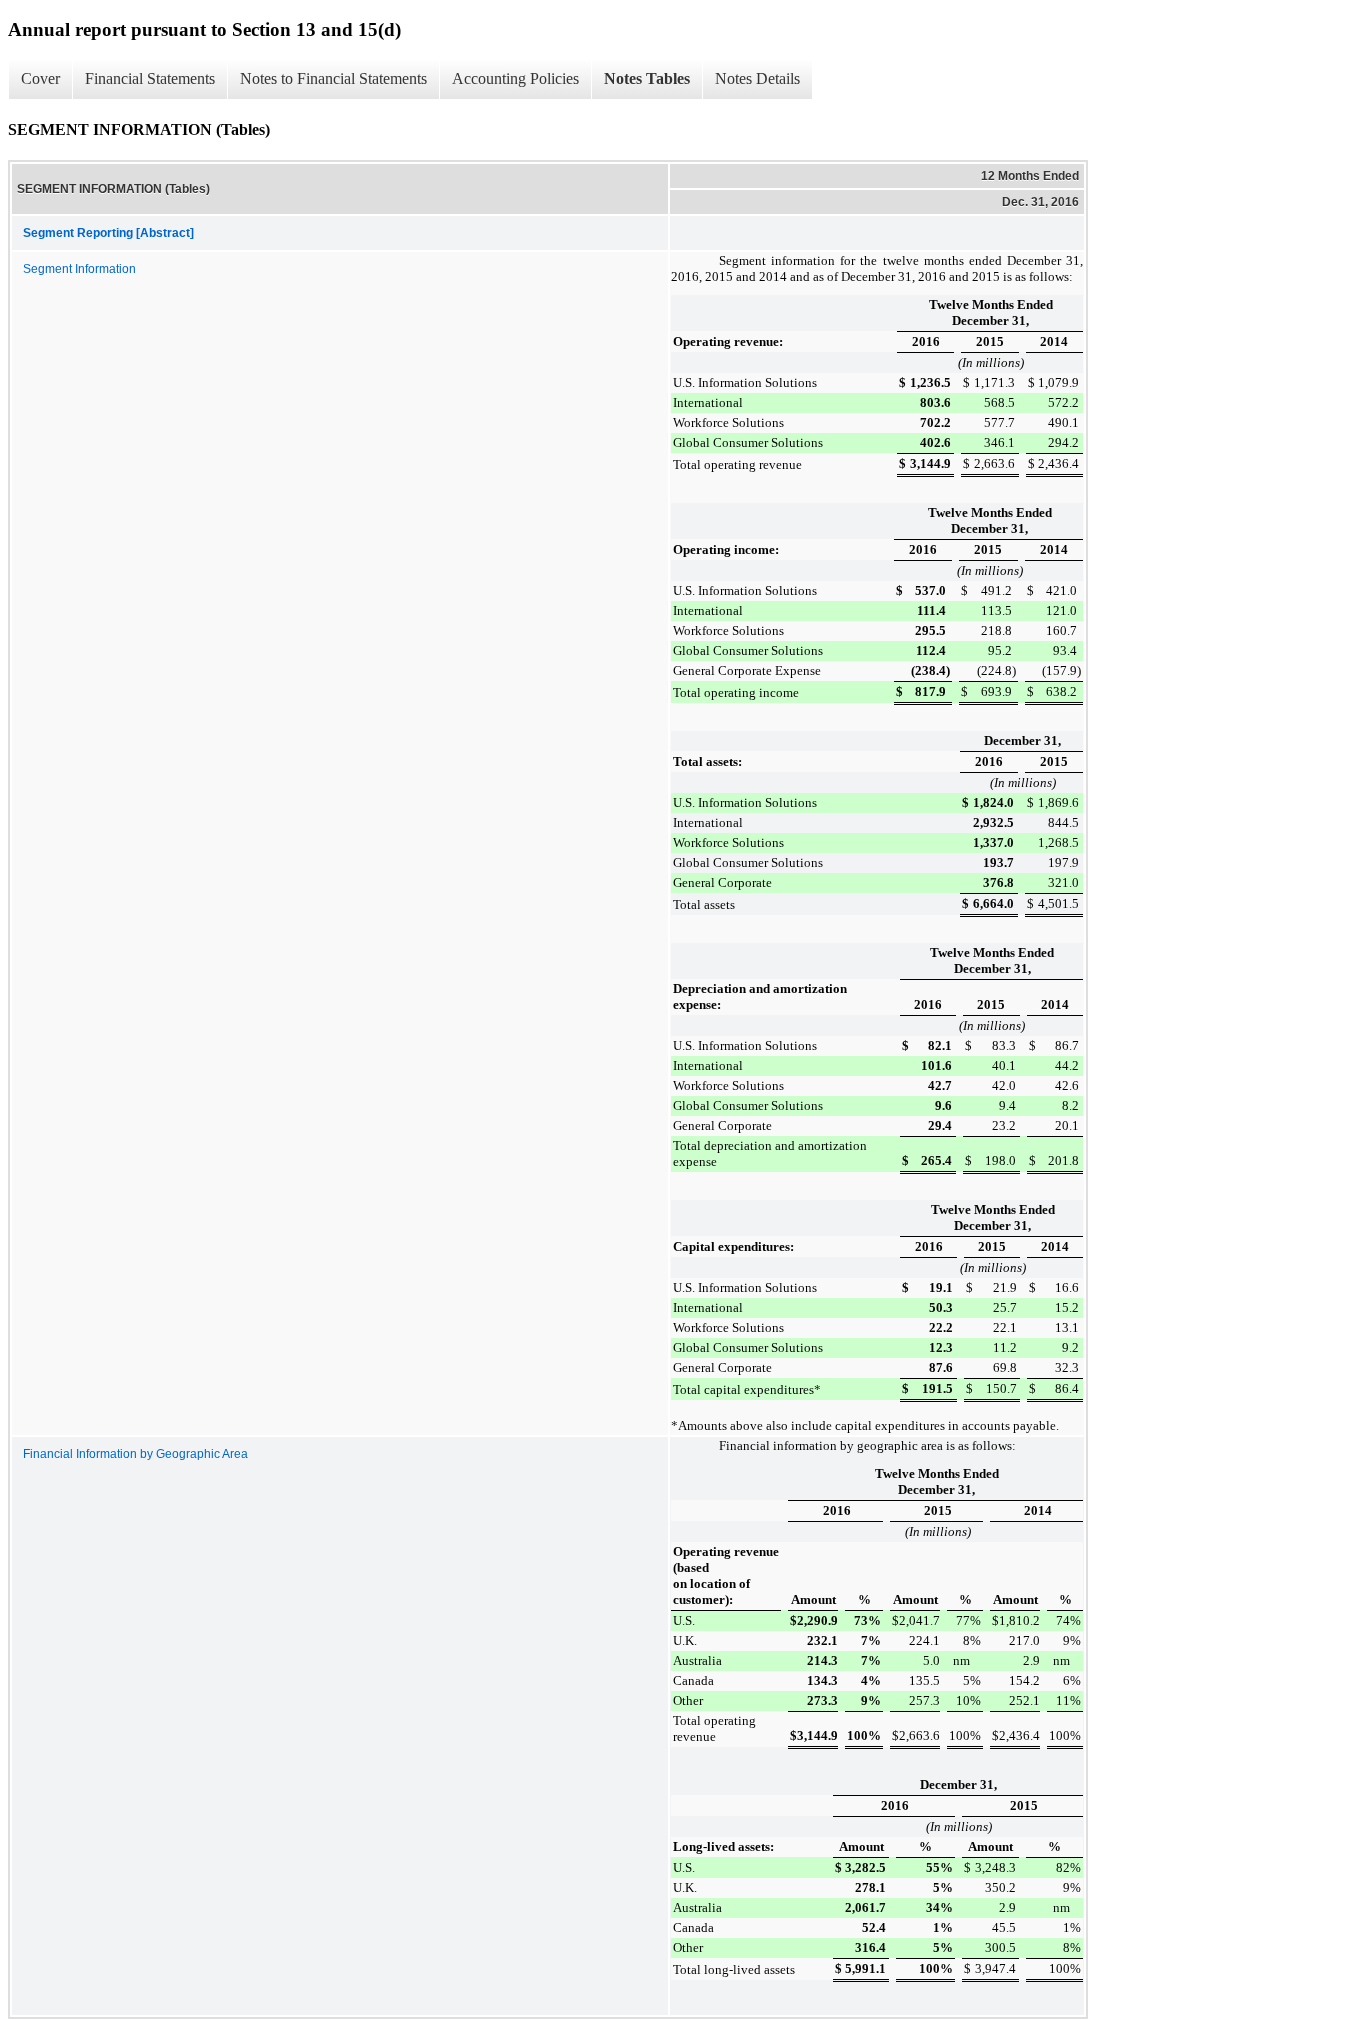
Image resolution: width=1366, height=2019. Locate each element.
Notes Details (757, 78)
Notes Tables (647, 78)
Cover (40, 78)
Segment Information (79, 269)
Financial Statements (150, 78)
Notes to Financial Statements (333, 78)
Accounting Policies (515, 78)
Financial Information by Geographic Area (135, 1454)
